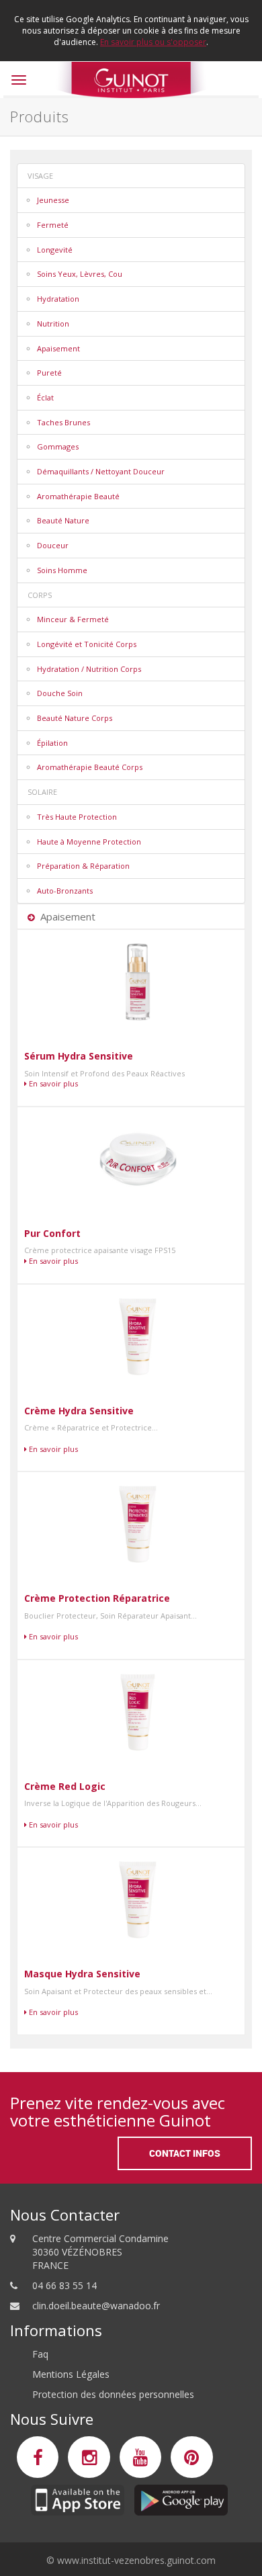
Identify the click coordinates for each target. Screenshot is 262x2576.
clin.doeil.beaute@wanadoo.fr (96, 2306)
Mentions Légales (71, 2374)
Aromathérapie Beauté (78, 496)
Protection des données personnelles (113, 2394)
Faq (40, 2354)
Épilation (52, 743)
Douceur (53, 545)
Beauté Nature (63, 520)
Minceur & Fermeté (73, 619)
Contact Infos (185, 2153)
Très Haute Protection (77, 817)
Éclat (45, 397)
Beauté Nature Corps (75, 718)
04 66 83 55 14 (64, 2285)
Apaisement (58, 348)
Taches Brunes (63, 422)
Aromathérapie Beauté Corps (90, 767)
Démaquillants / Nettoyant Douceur (101, 471)
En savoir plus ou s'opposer (153, 42)
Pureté (49, 373)
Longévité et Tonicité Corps (87, 644)
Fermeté (53, 225)
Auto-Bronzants (65, 891)
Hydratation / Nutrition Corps (89, 669)
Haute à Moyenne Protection (89, 842)
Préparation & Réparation (83, 866)
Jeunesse (53, 200)
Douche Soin (60, 693)
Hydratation (58, 299)
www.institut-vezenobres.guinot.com (136, 2560)
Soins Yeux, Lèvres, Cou (80, 274)
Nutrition (53, 324)
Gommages (58, 446)
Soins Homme (62, 570)
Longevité (55, 250)
